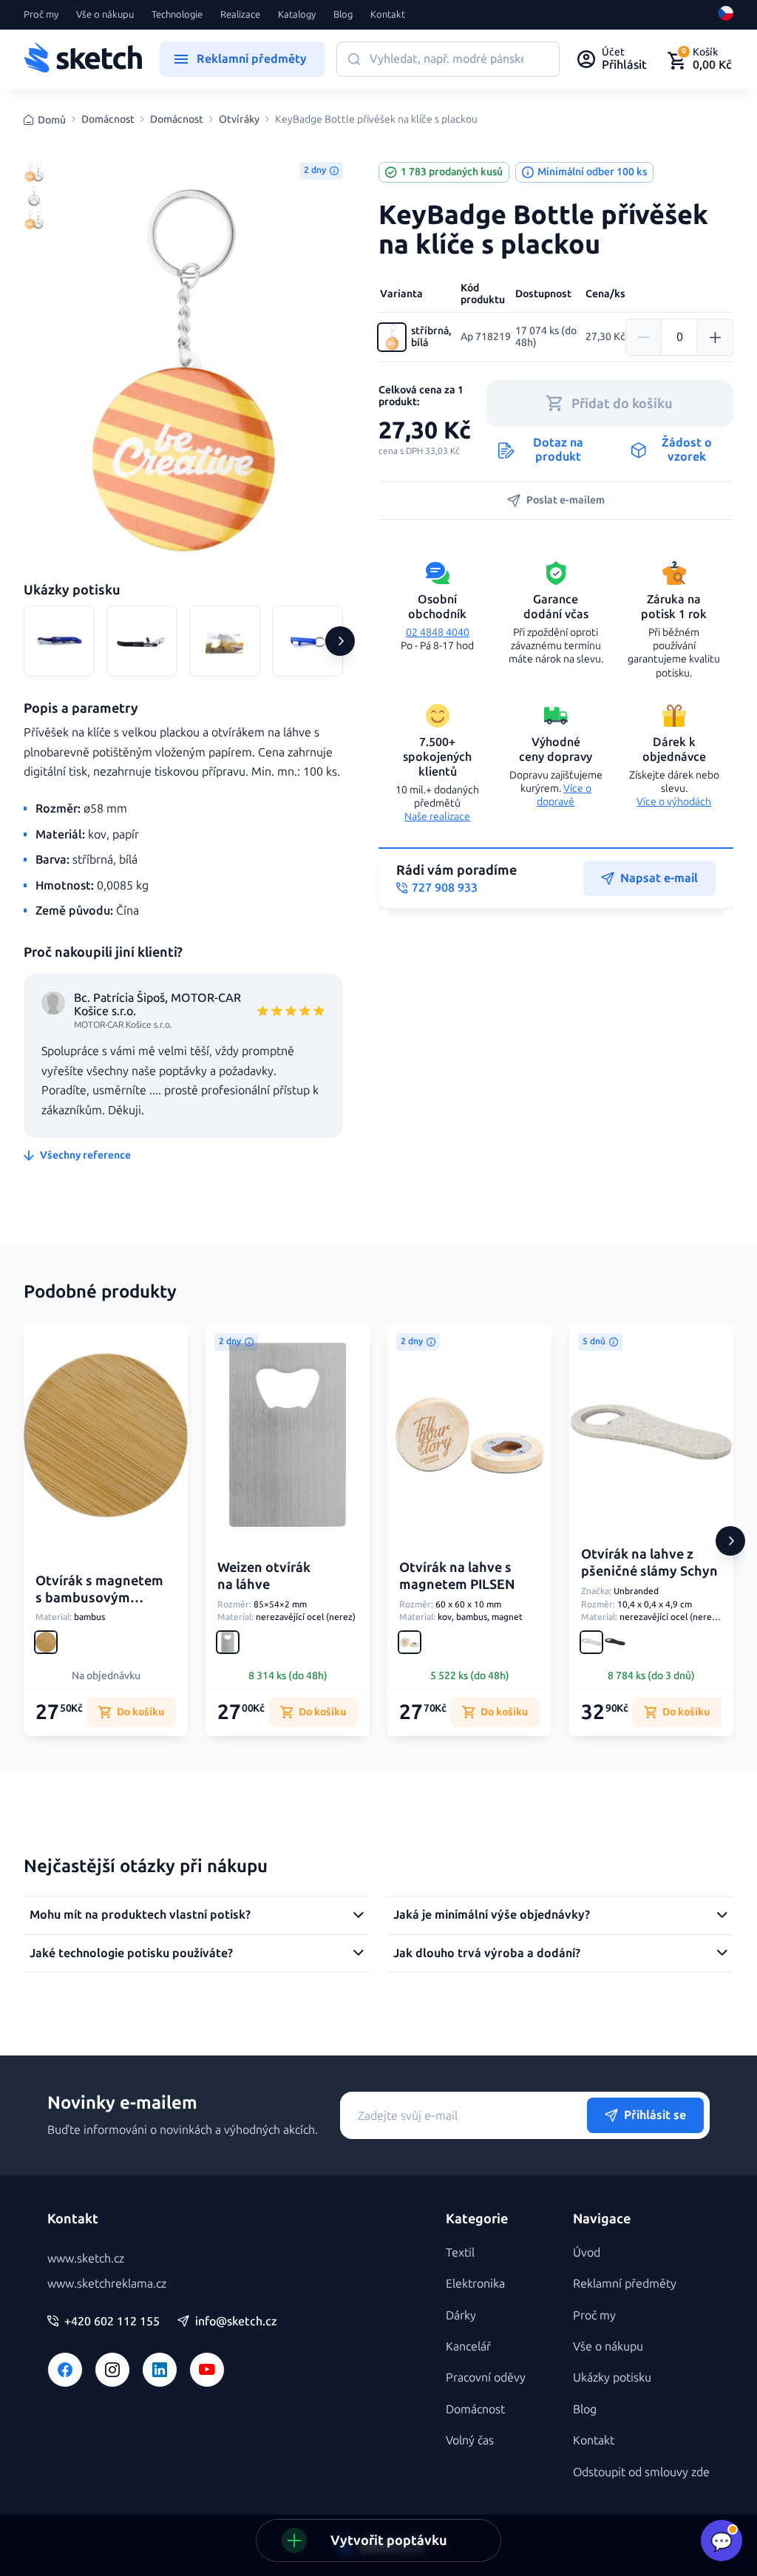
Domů (52, 120)
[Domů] (83, 59)
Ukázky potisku (612, 2377)
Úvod (587, 2253)
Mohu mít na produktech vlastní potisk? (140, 1915)
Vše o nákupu (105, 15)
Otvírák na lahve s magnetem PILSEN (457, 1576)
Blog (343, 15)
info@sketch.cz (236, 2322)
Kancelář (468, 2346)
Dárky (461, 2315)
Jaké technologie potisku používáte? (131, 1953)
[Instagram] (112, 2370)
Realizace (240, 15)
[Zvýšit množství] (715, 337)
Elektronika (475, 2284)
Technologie (177, 15)
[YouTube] (207, 2370)
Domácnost (108, 120)
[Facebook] (65, 2370)
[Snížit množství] (644, 337)
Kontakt (388, 15)
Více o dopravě (564, 795)
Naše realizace (437, 817)
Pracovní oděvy (486, 2377)
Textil (460, 2253)
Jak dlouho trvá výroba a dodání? (487, 1953)
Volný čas (470, 2440)
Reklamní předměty (625, 2284)
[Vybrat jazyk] (726, 15)
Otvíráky (239, 120)
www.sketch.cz (86, 2258)
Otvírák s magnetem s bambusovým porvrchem (99, 1598)
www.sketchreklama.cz (107, 2284)
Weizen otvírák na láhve (264, 1576)
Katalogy (297, 15)
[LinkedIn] (160, 2370)
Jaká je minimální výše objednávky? (492, 1915)
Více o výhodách (674, 802)
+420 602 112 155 (112, 2322)
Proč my (41, 15)
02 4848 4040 (438, 633)
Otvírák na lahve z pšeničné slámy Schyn (649, 1563)
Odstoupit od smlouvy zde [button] (641, 2472)
